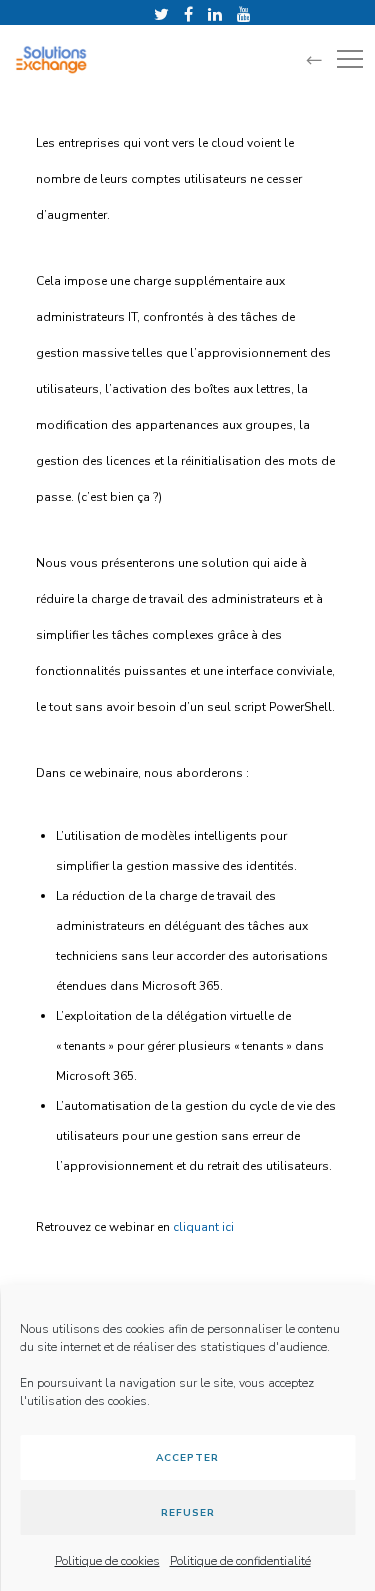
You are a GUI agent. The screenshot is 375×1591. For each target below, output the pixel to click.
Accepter (187, 1458)
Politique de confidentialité (240, 1561)
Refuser (188, 1513)
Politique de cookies (107, 1561)
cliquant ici (203, 1227)
